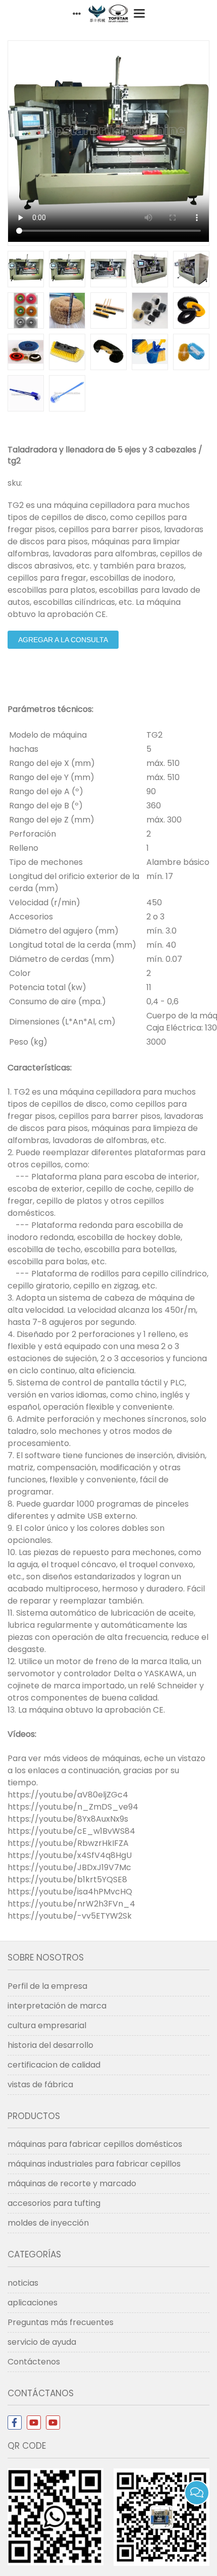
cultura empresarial (47, 2025)
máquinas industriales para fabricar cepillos (94, 2164)
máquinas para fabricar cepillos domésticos (95, 2144)
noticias (23, 2283)
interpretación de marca (57, 2006)
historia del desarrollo (50, 2045)
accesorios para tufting (54, 2203)
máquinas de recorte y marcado (72, 2183)
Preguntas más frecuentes (61, 2322)
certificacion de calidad (54, 2065)
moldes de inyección (48, 2223)
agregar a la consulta (63, 640)
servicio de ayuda (42, 2342)
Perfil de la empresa (47, 1986)
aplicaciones (33, 2303)
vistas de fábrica (40, 2084)
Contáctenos (34, 2362)
